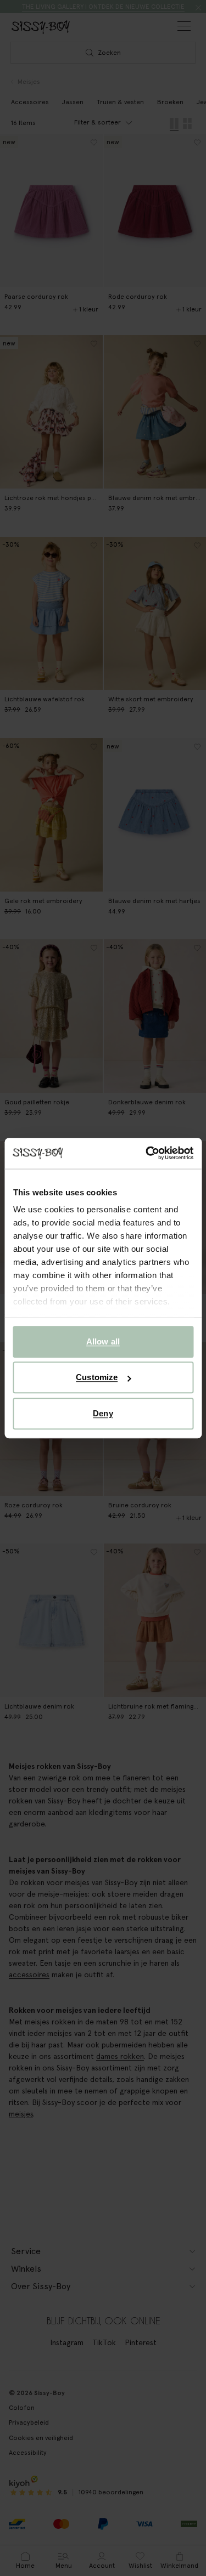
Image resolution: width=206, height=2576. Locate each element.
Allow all (103, 1341)
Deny (103, 1413)
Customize (97, 1377)
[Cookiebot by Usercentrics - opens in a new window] (147, 1153)
